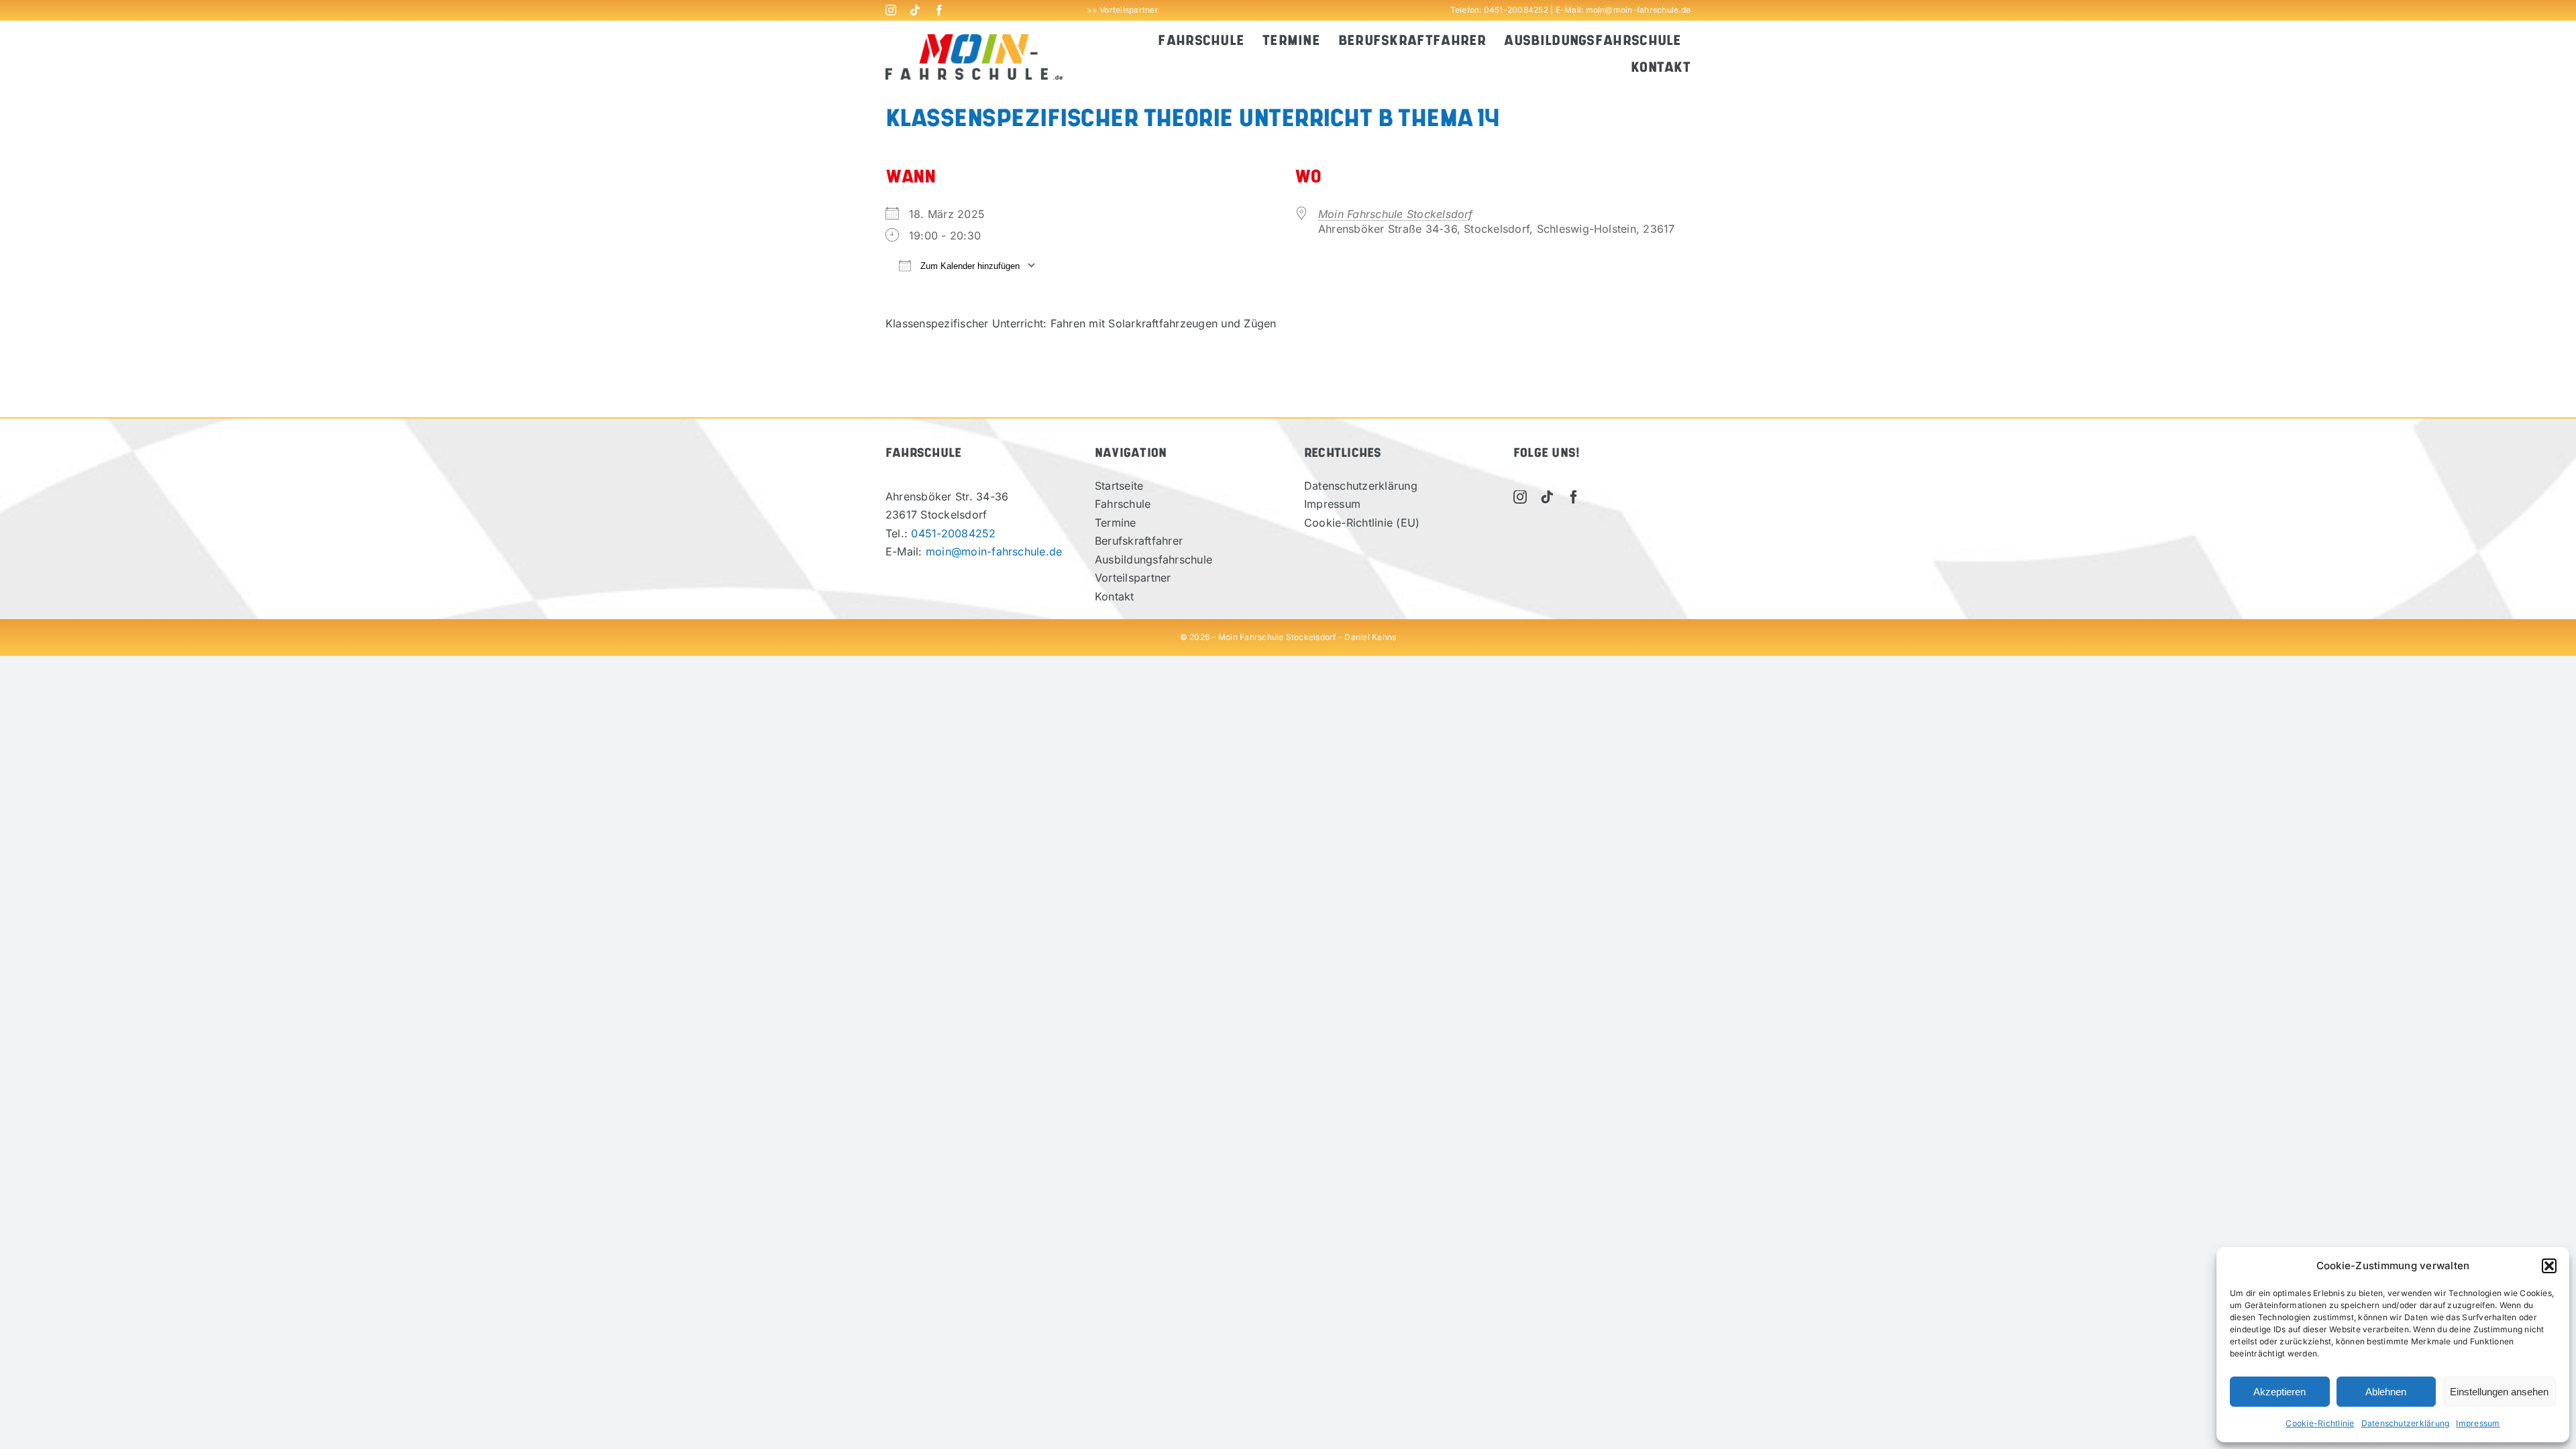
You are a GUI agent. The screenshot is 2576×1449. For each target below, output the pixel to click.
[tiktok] (915, 10)
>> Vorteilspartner (1123, 10)
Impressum (2478, 1423)
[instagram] (891, 10)
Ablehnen (2386, 1392)
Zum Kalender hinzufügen (969, 266)
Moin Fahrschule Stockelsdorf (1396, 214)
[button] (2549, 1266)
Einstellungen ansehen (2499, 1392)
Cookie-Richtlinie (2320, 1423)
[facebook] (939, 10)
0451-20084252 (1516, 10)
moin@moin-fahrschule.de (1639, 10)
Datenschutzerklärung (2406, 1423)
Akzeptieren (2279, 1392)
